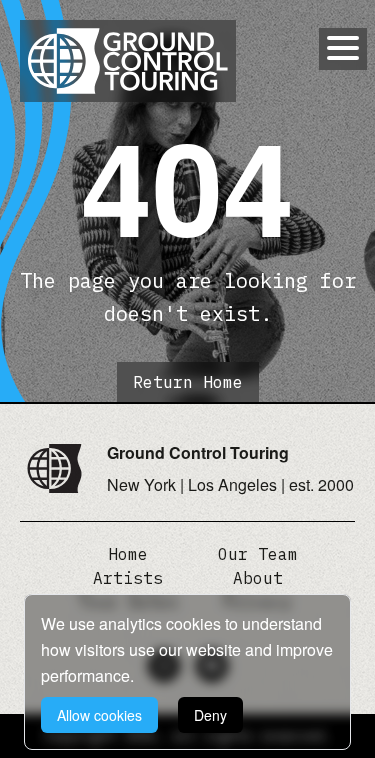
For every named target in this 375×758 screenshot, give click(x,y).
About (258, 578)
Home (128, 554)
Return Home (188, 382)
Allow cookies (99, 715)
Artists (128, 578)
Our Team (258, 554)
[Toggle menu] (343, 48)
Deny (210, 715)
